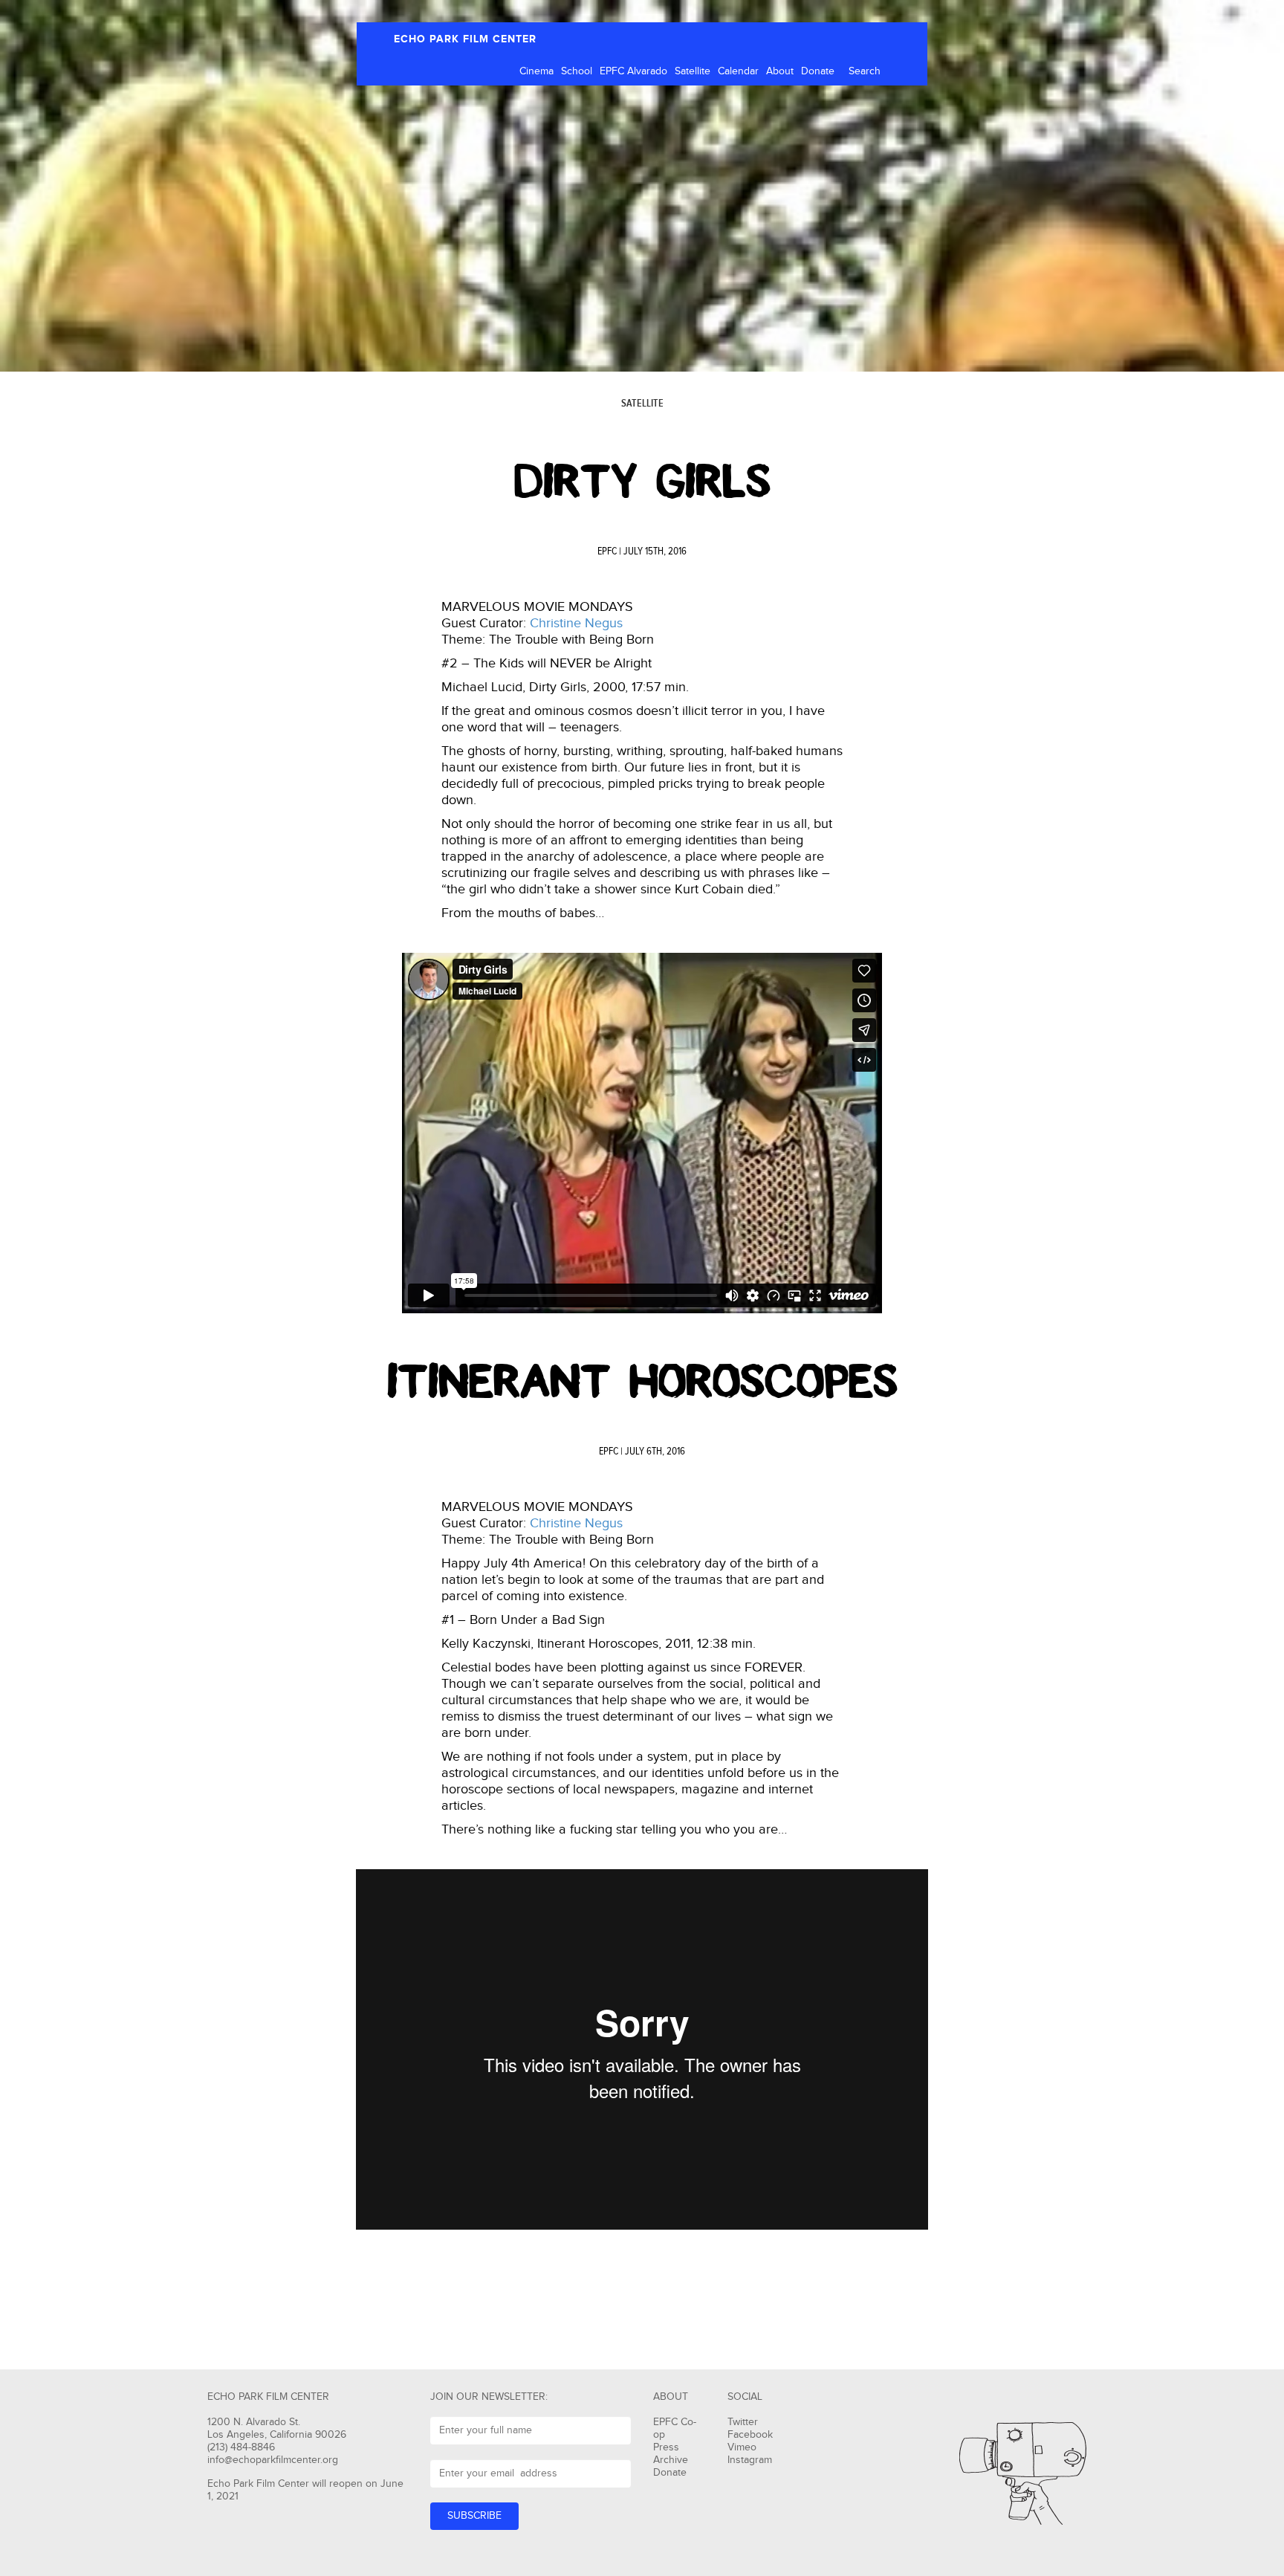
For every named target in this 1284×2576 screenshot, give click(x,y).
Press (666, 2447)
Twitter (743, 2422)
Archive (671, 2460)
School (577, 71)
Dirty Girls (642, 482)
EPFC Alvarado (633, 71)
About (780, 71)
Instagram (750, 2460)
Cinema (536, 71)
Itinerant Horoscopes (642, 1382)
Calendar (738, 71)
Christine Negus (576, 623)
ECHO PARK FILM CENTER (465, 39)
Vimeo (742, 2447)
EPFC (607, 551)
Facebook (750, 2435)
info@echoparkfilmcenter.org (273, 2460)
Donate (818, 71)
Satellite (693, 71)
